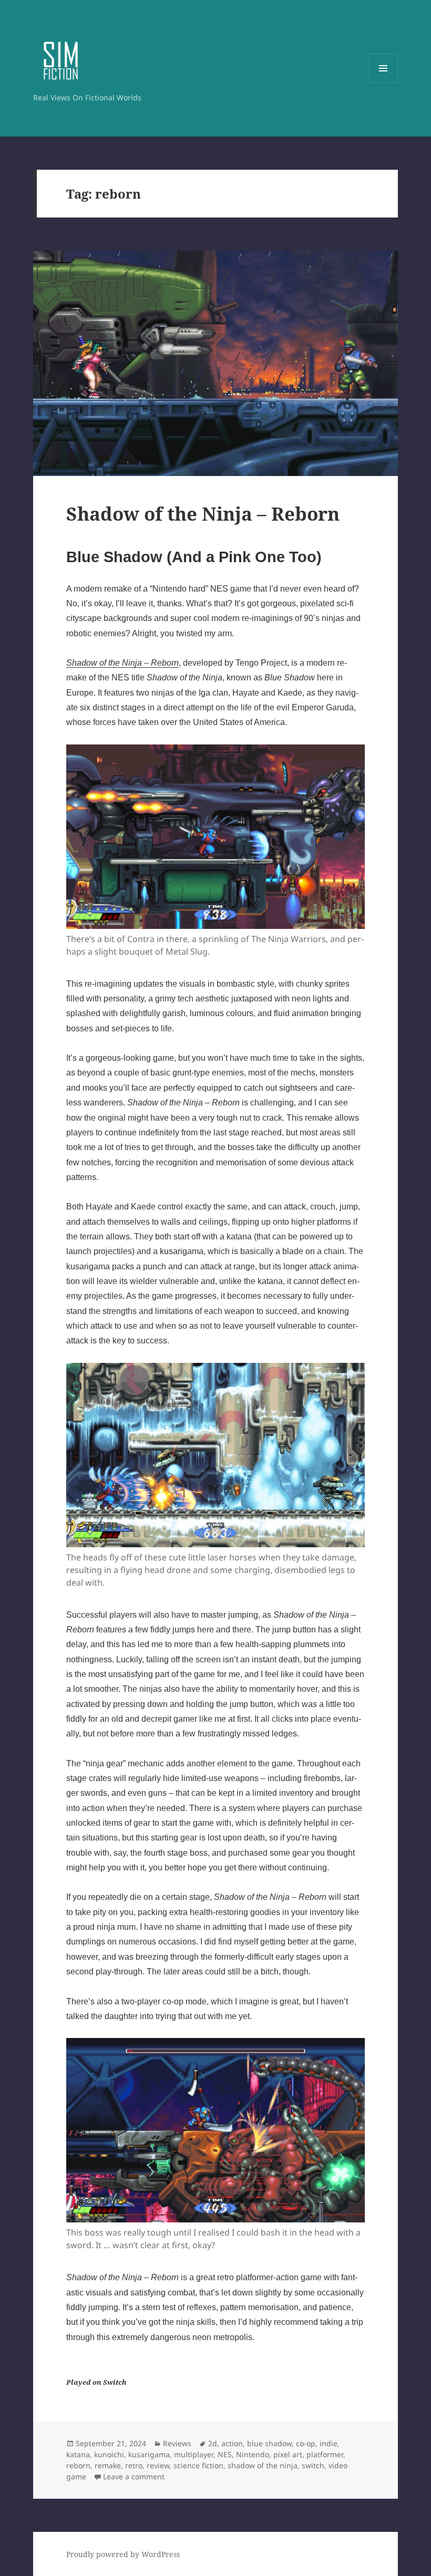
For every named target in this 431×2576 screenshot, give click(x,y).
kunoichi (109, 2454)
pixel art (288, 2454)
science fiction (198, 2465)
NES (225, 2454)
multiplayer (194, 2454)
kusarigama (149, 2454)
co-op (306, 2443)
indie (329, 2443)
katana (78, 2454)
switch (313, 2465)
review (158, 2465)
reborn (78, 2465)
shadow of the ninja (263, 2465)
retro (134, 2465)
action (232, 2443)
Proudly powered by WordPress (123, 2554)
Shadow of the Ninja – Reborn (203, 514)
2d (213, 2443)
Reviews (177, 2443)
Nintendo (253, 2454)
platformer (325, 2454)
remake (108, 2465)
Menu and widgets (383, 83)
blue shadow (269, 2443)
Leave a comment (134, 2476)
